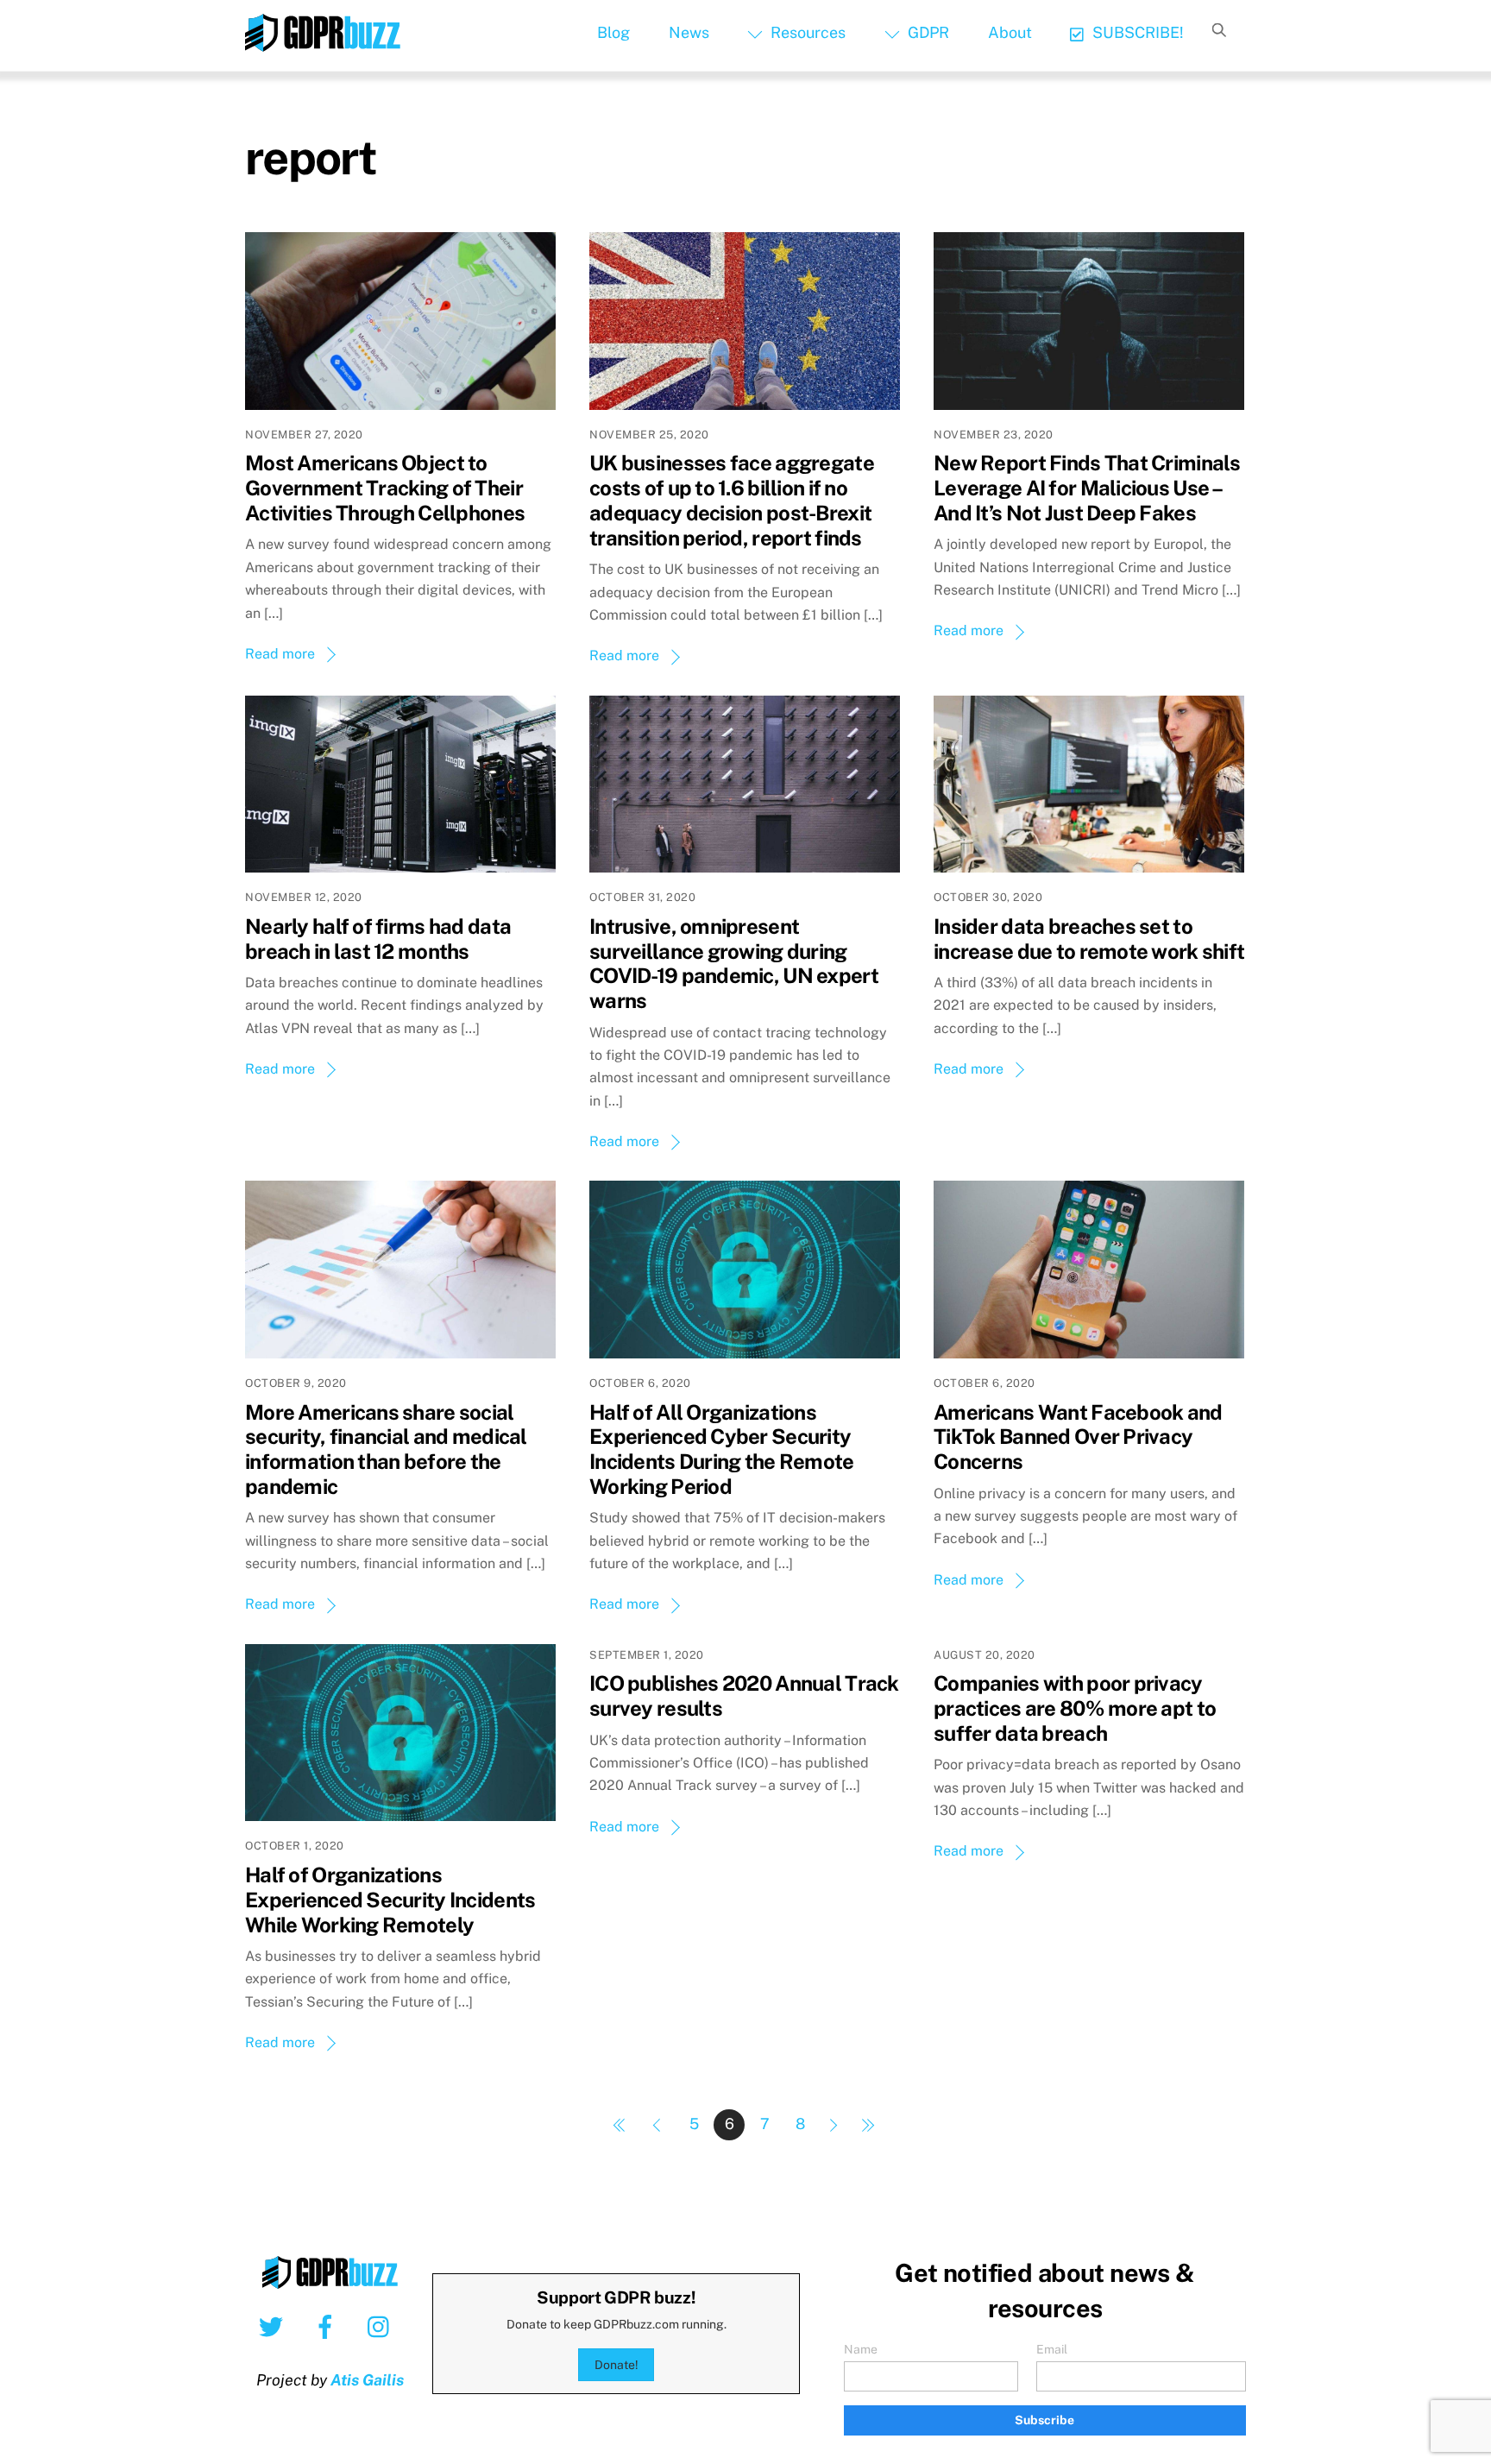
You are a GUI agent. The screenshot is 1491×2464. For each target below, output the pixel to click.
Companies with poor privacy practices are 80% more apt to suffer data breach (1075, 1708)
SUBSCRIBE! (1136, 32)
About (1010, 32)
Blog (613, 32)
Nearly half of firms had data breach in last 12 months (378, 939)
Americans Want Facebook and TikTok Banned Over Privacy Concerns (1078, 1437)
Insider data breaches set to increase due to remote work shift (1089, 939)
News (689, 32)
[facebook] (328, 2326)
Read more (280, 654)
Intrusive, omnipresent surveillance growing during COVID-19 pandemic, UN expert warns (734, 963)
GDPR (927, 32)
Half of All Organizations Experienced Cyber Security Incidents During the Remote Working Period (722, 1449)
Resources (806, 32)
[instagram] (383, 2326)
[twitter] (274, 2326)
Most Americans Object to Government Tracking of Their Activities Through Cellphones (385, 488)
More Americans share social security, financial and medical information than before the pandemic (386, 1449)
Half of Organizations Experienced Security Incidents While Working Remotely (390, 1900)
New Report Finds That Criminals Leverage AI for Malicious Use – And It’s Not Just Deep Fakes (1087, 488)
